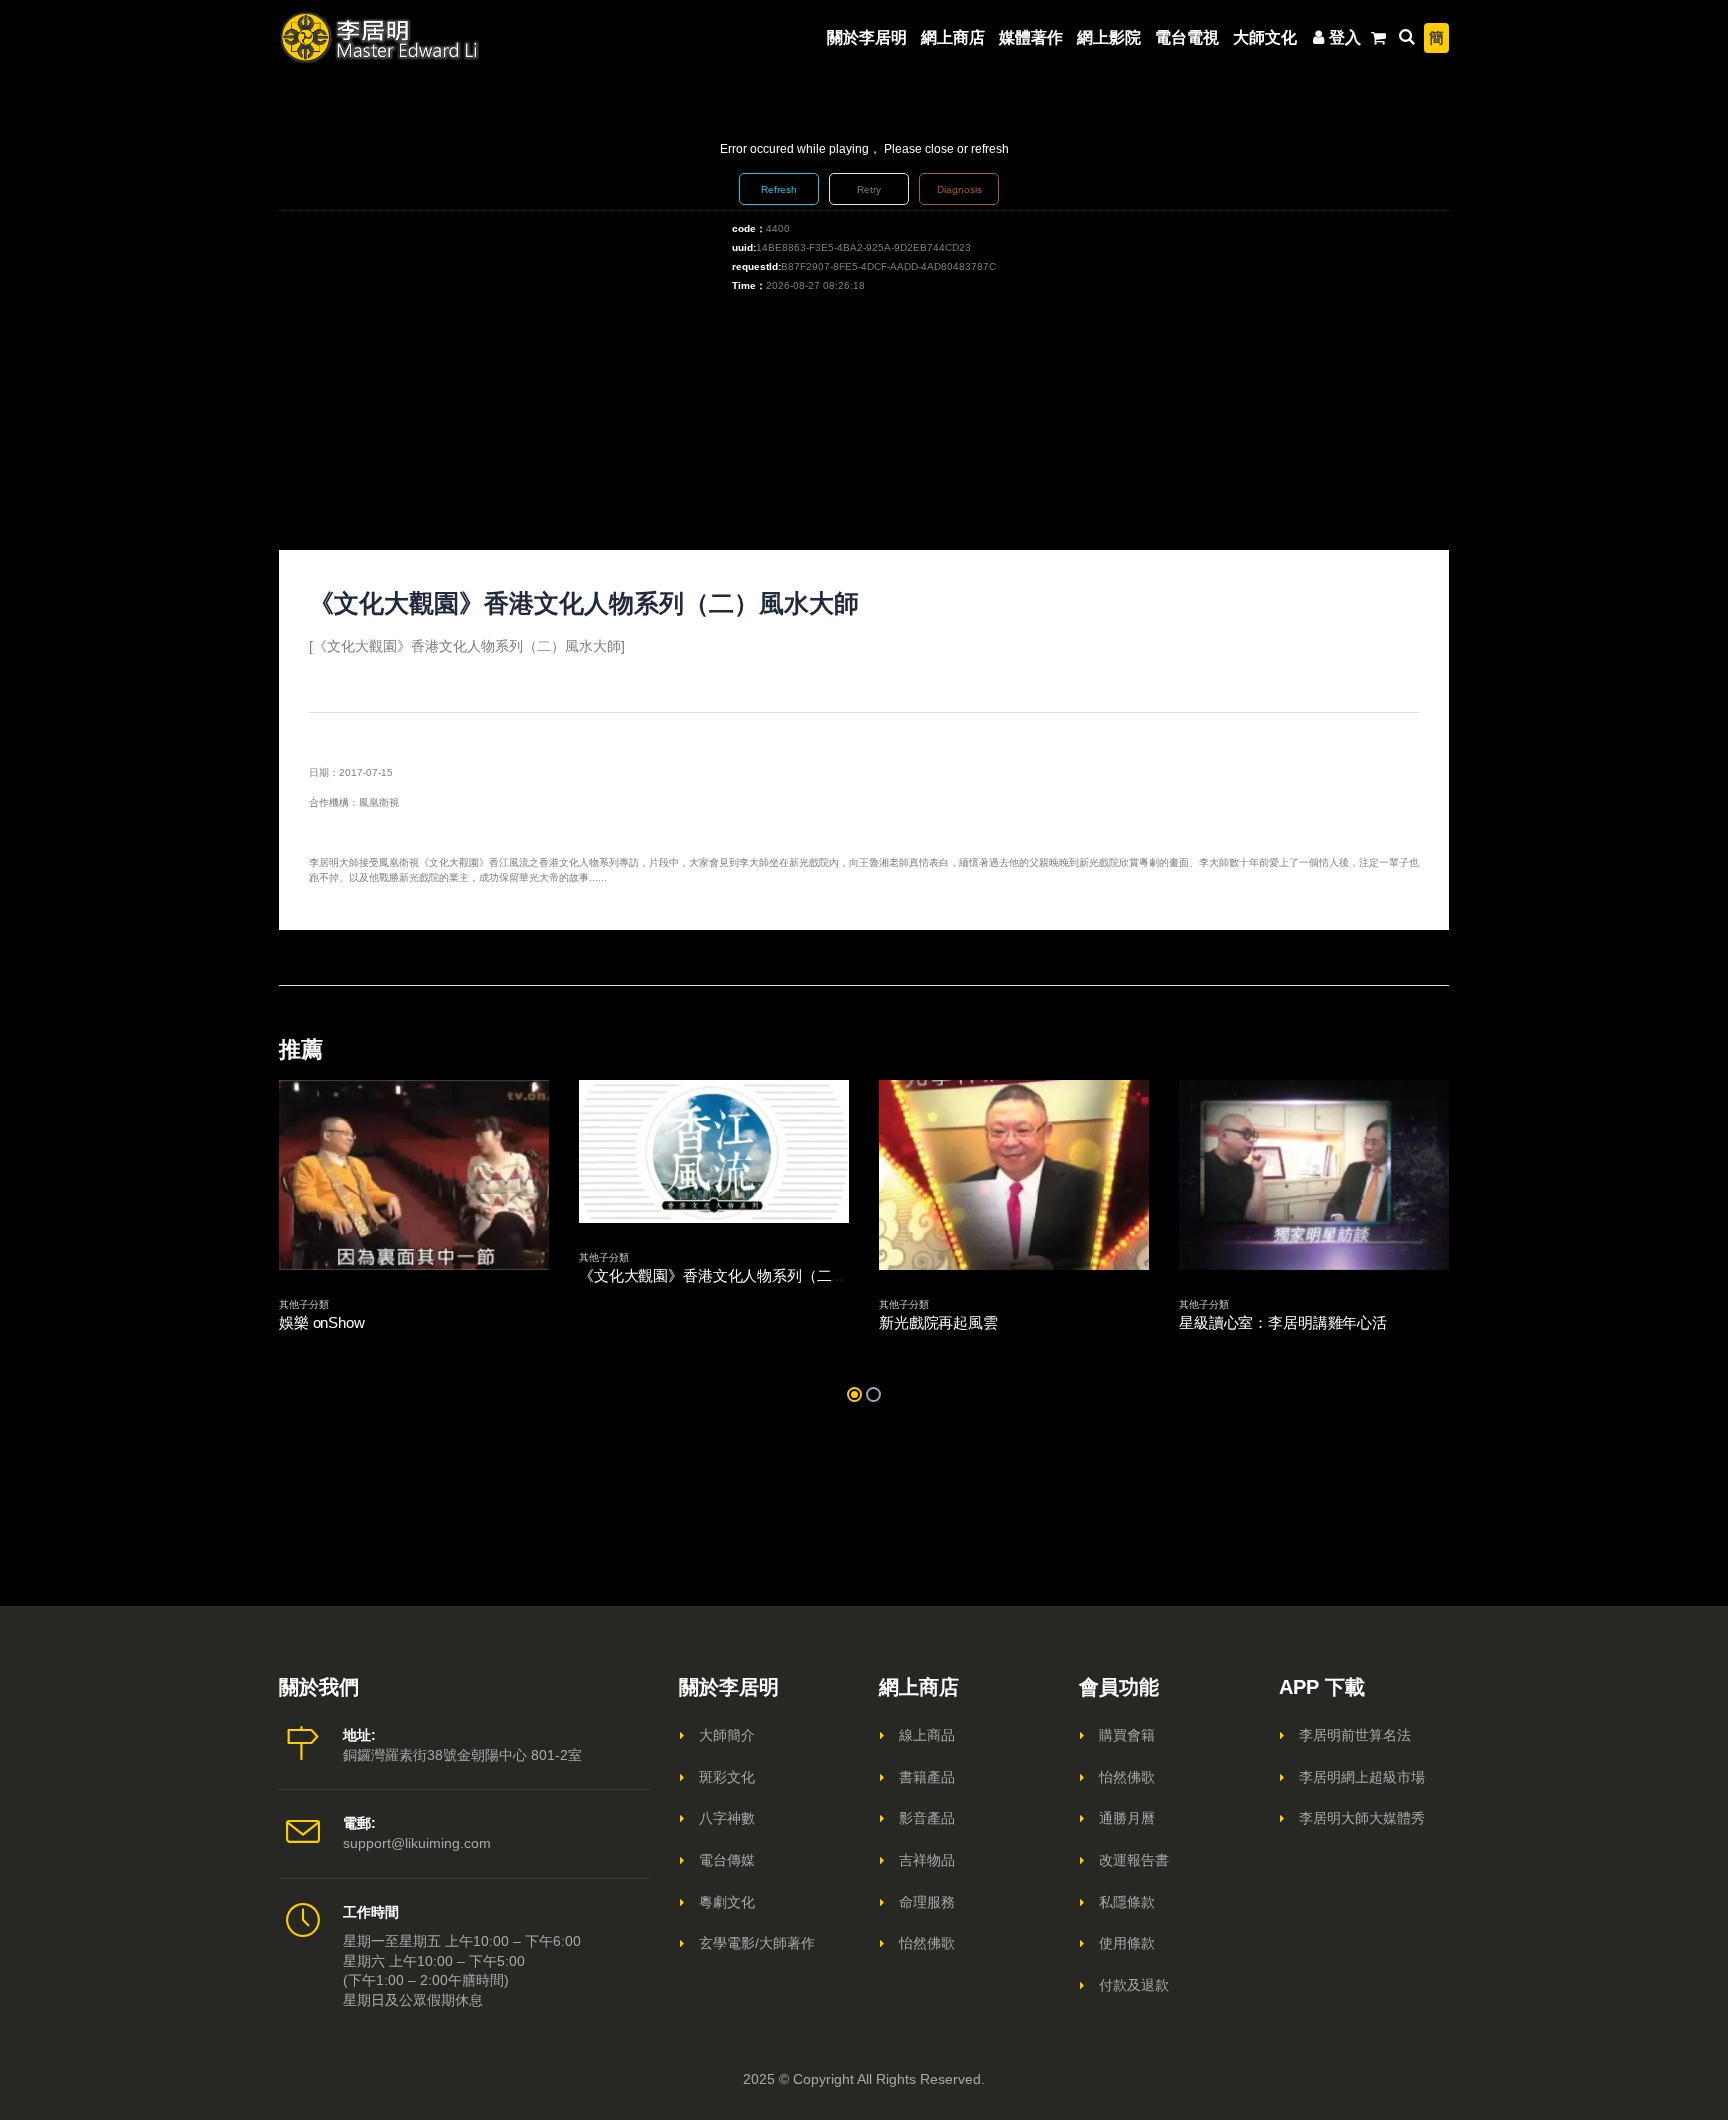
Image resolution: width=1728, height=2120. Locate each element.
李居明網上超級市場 (1362, 1777)
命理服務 (927, 1902)
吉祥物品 (927, 1860)
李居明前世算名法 (1355, 1735)
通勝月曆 (1127, 1818)
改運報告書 (1134, 1860)
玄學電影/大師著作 (757, 1943)
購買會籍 (1127, 1735)
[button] (854, 1394)
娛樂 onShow (322, 1322)
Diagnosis (959, 189)
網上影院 (1109, 37)
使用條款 (1127, 1943)
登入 (1345, 37)
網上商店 (953, 37)
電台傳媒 (727, 1860)
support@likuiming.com (417, 1843)
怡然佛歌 (927, 1943)
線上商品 (927, 1735)
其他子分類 (304, 1304)
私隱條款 (1127, 1902)
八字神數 (727, 1818)
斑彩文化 (727, 1777)
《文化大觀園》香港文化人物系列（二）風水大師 (742, 1275)
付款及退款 (1134, 1985)
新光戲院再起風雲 (938, 1322)
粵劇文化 (727, 1902)
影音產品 (927, 1818)
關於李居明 (867, 37)
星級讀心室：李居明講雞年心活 (1283, 1322)
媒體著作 (1031, 37)
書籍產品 (927, 1777)
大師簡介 (727, 1735)
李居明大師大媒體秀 (1362, 1818)
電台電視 (1187, 37)
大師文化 (1265, 37)
